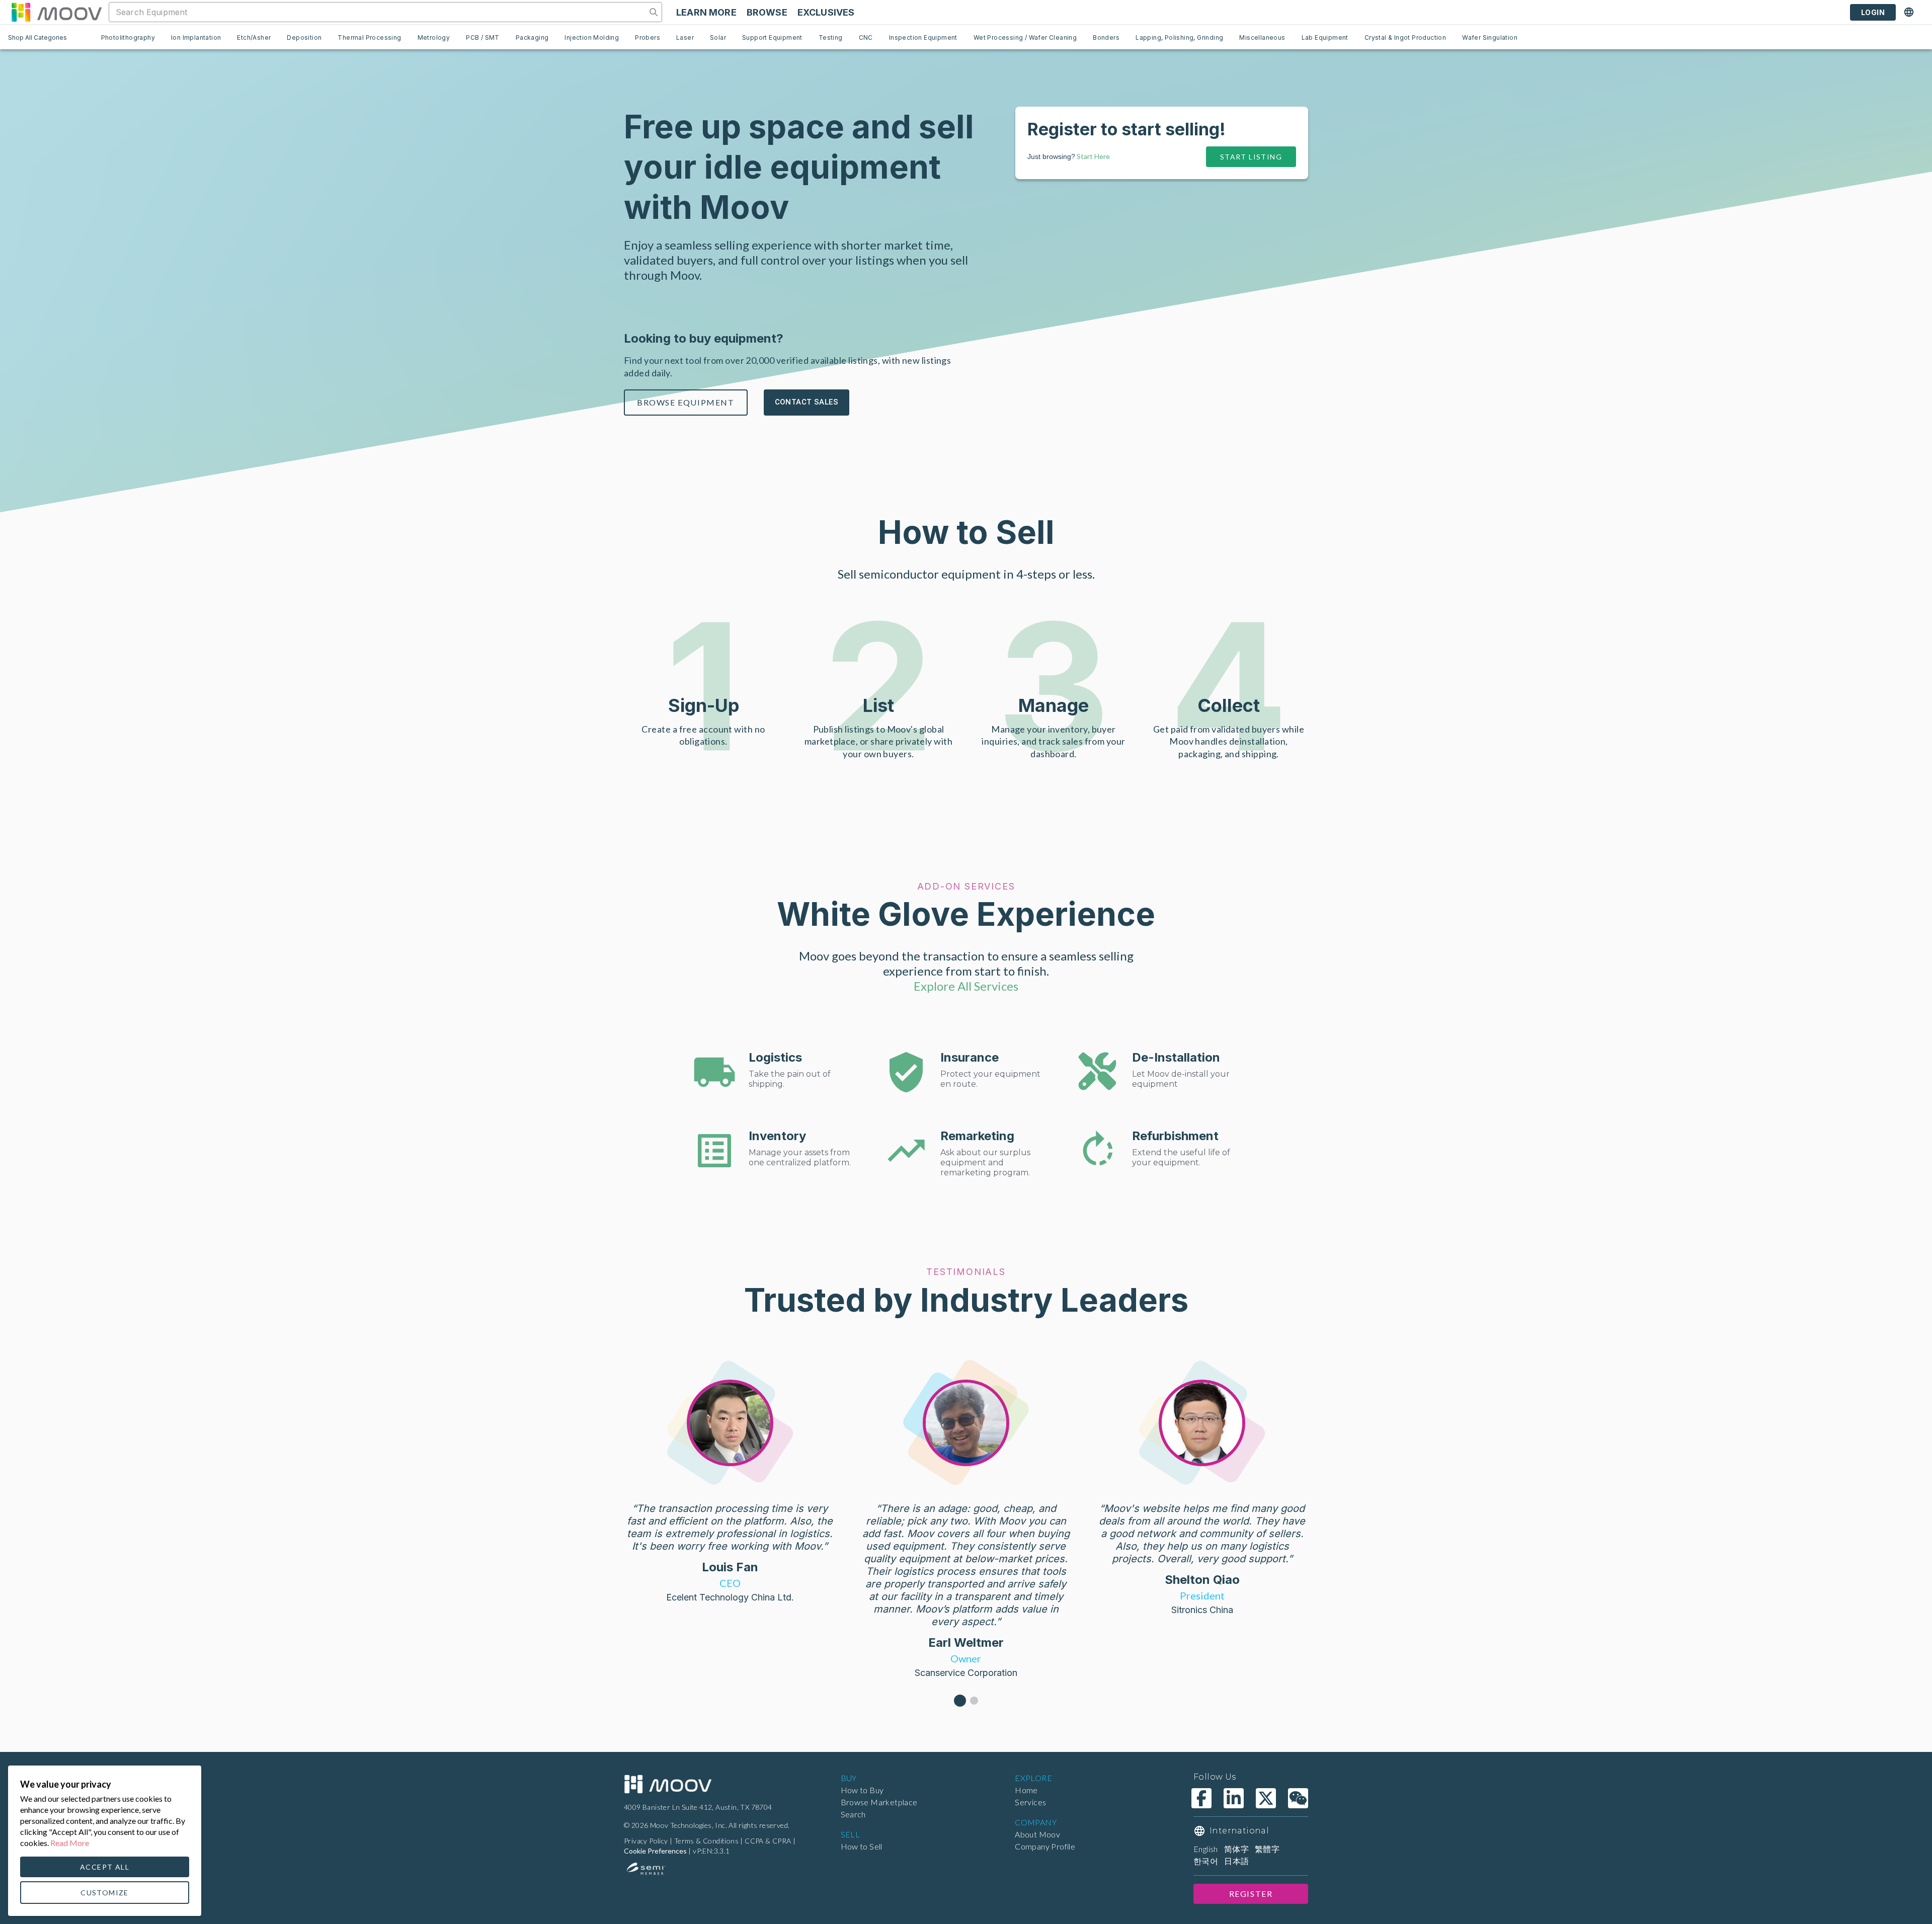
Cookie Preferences (655, 1851)
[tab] (128, 37)
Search (853, 1814)
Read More (70, 1843)
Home (1026, 1790)
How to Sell (862, 1846)
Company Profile (1045, 1846)
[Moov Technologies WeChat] (1298, 1798)
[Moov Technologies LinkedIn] (1234, 1798)
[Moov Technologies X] (1266, 1798)
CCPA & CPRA (768, 1841)
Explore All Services (966, 986)
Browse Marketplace (879, 1802)
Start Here (1093, 156)
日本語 (1236, 1861)
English (1206, 1849)
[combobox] (379, 12)
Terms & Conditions (706, 1841)
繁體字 (1267, 1849)
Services (1030, 1802)
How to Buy (862, 1790)
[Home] (668, 1784)
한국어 (1206, 1861)
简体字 (1236, 1849)
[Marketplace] (56, 12)
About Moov (1037, 1834)
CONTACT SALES (807, 402)
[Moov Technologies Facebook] (1201, 1798)
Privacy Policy (646, 1841)
